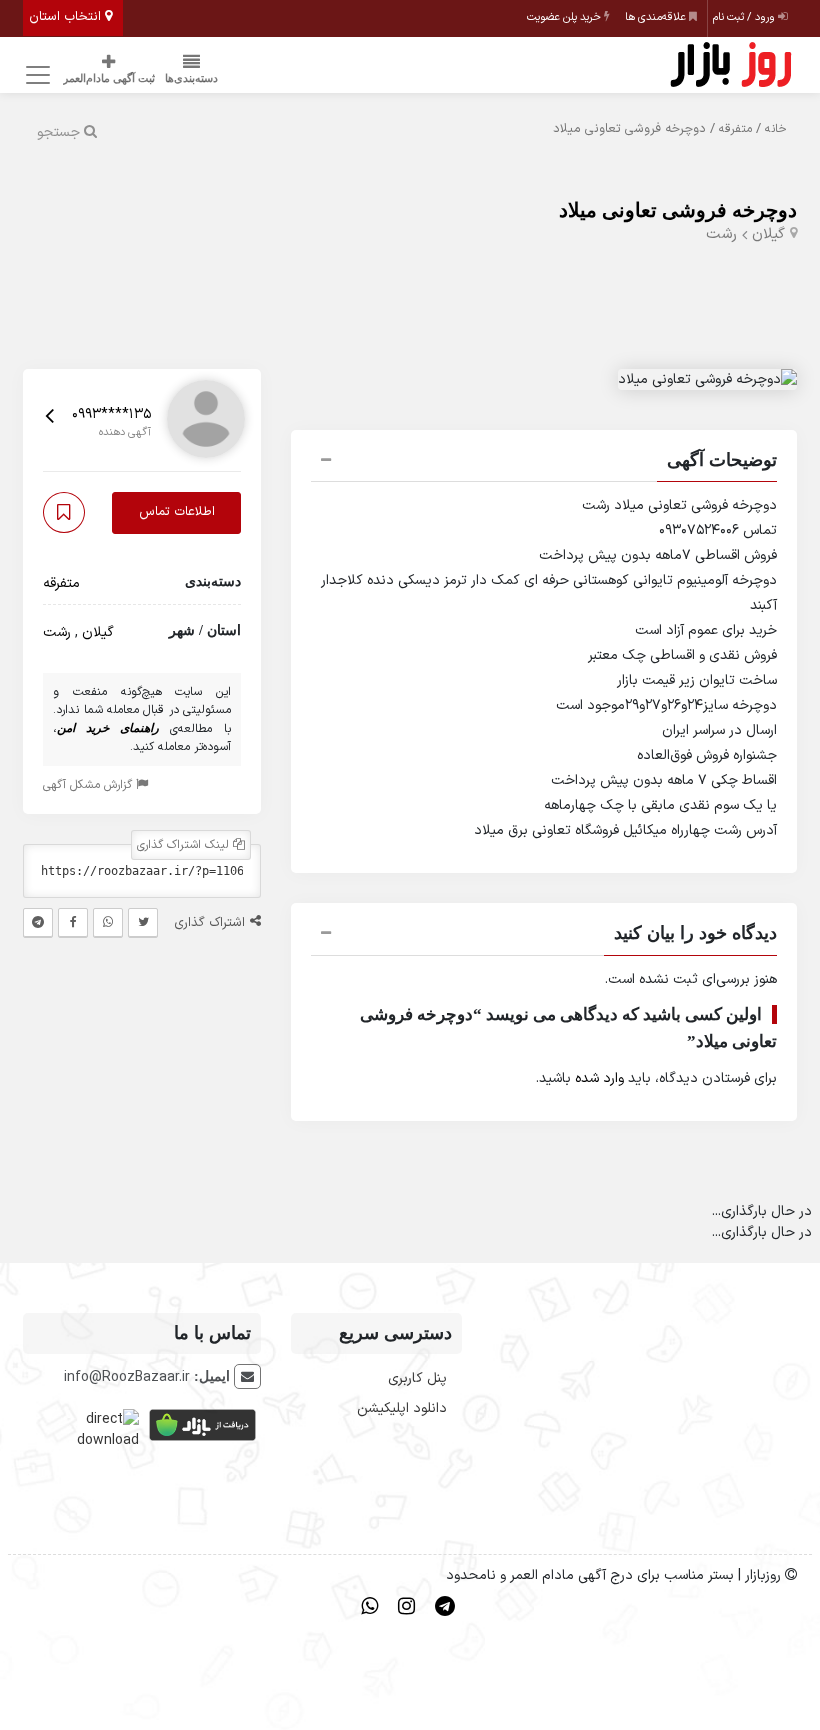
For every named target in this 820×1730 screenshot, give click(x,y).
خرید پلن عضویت (565, 17)
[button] (544, 463)
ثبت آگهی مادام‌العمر (109, 78)
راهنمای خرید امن (107, 728)
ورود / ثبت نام (745, 17)
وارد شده (599, 1078)
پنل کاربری (417, 1378)
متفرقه (735, 129)
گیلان (768, 234)
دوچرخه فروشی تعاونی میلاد (678, 210)
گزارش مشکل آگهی (89, 785)
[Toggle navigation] (35, 75)
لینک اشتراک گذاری (185, 845)
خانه (776, 129)
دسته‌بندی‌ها (191, 78)
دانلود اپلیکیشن (402, 1408)
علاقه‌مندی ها (657, 17)
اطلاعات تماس (177, 512)
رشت (721, 234)
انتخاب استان (67, 17)
